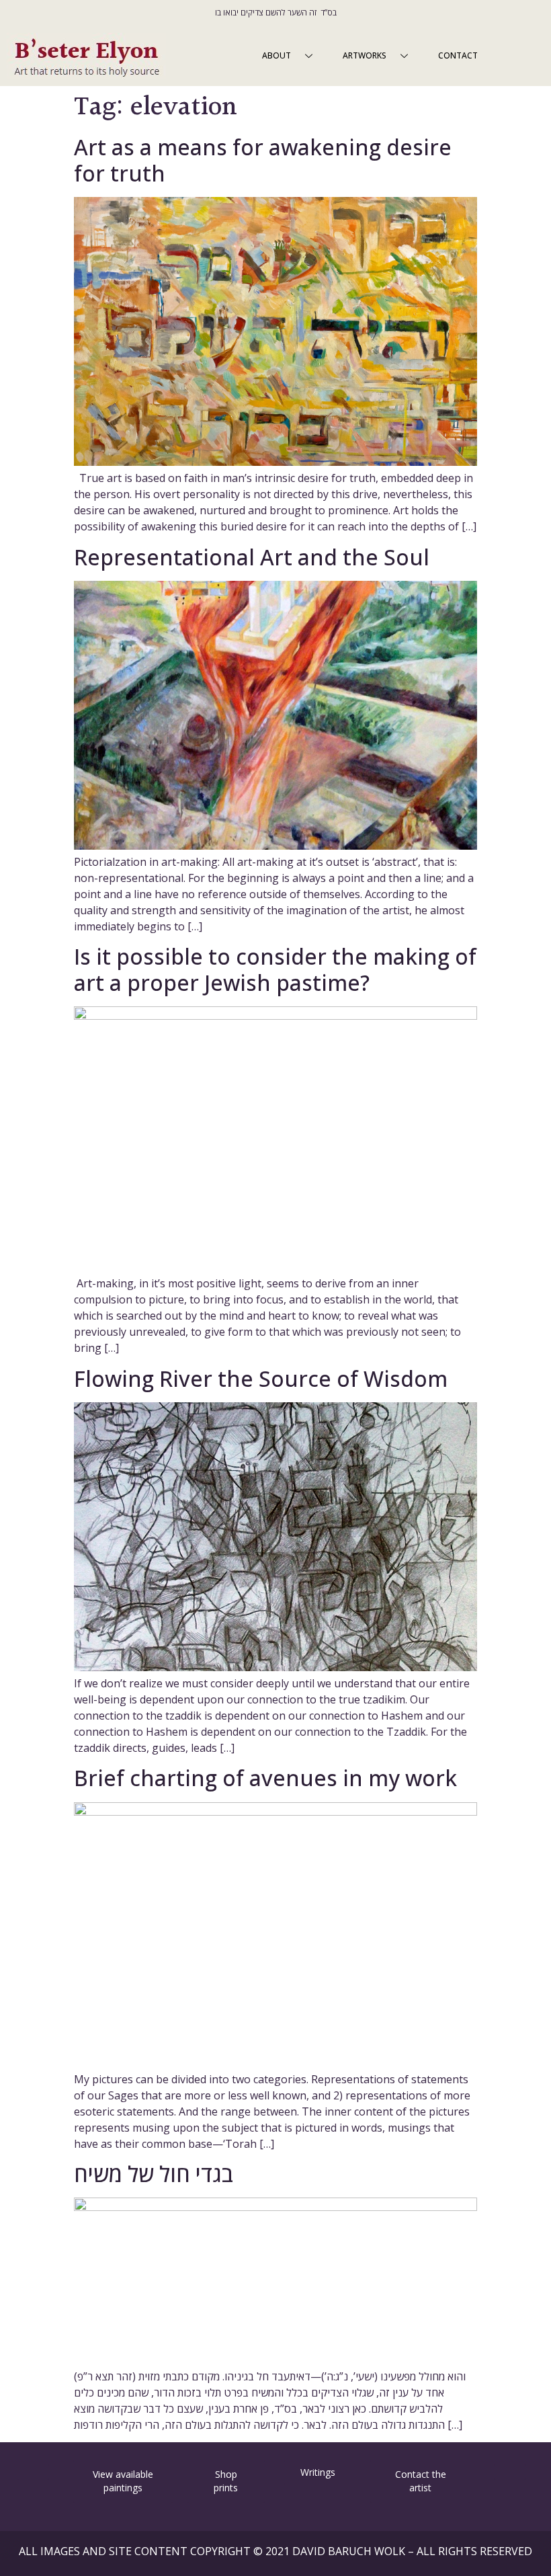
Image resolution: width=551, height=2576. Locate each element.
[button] (33, 2472)
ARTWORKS (365, 55)
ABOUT (277, 55)
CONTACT (458, 55)
